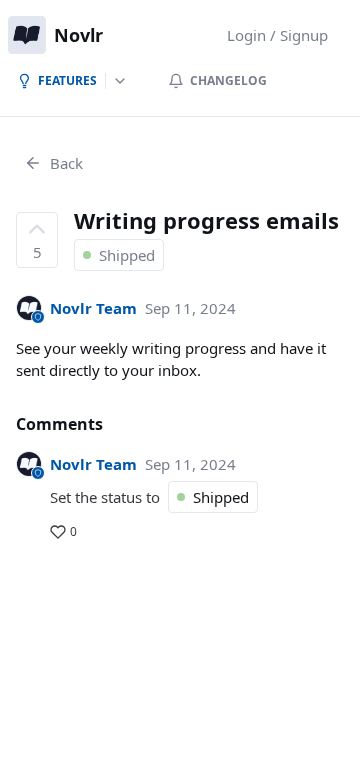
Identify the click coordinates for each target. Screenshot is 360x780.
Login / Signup (277, 35)
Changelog (228, 80)
